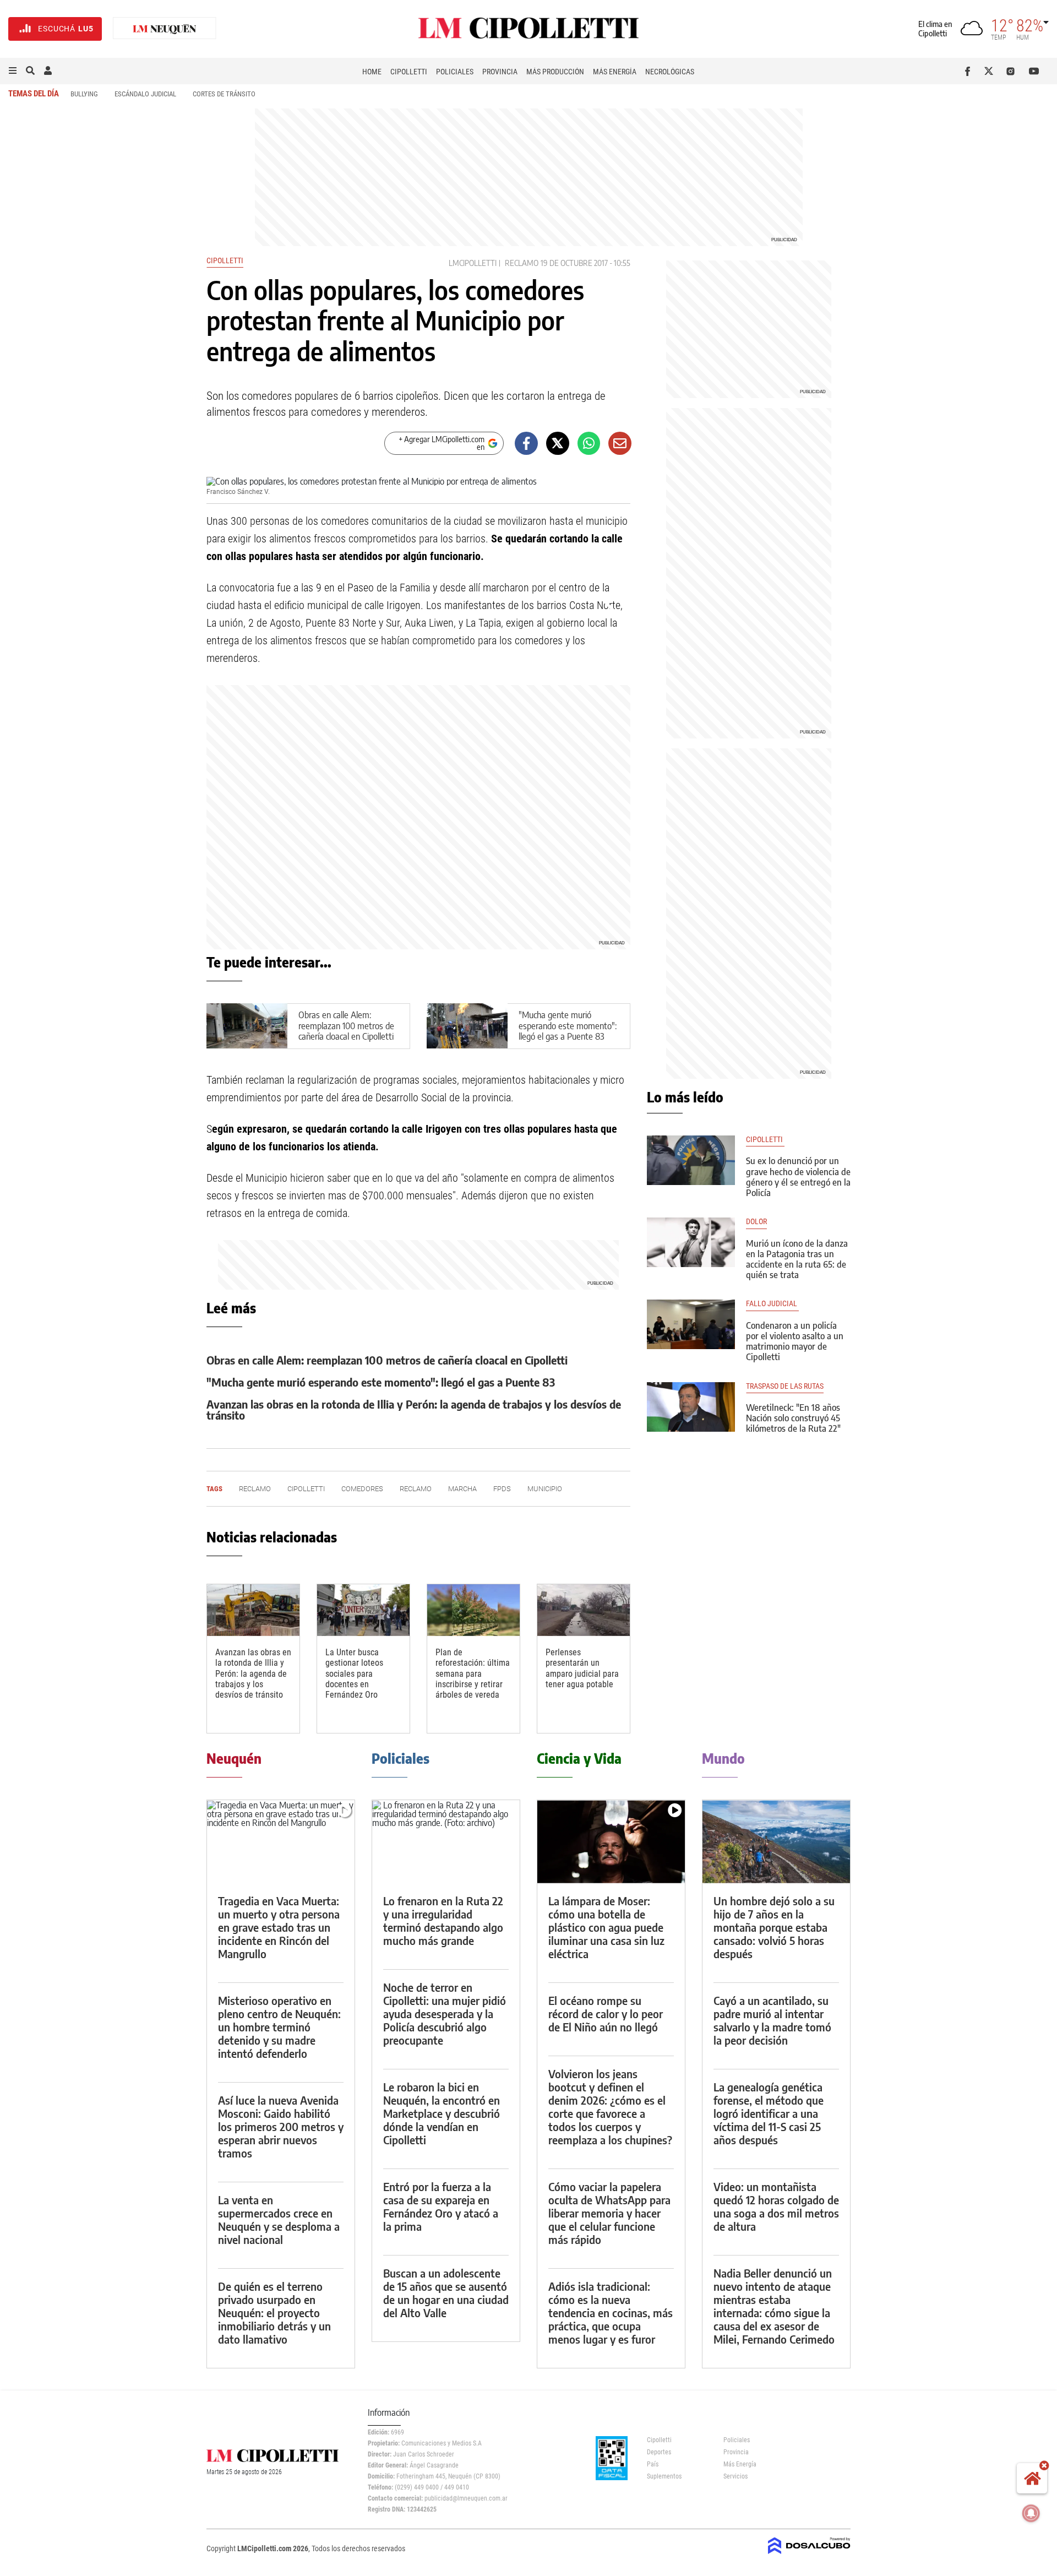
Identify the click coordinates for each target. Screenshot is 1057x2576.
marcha (462, 1489)
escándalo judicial (145, 94)
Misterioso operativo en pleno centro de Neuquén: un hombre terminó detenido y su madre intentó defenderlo (279, 2027)
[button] (13, 71)
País (653, 2464)
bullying (84, 94)
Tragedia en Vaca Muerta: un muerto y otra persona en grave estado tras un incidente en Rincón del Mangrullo (279, 1927)
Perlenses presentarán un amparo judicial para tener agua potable (582, 1668)
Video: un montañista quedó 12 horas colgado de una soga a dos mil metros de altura (776, 2206)
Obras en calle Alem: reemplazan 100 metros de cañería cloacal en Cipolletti (346, 1025)
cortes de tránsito (224, 94)
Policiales (455, 72)
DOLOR (756, 1222)
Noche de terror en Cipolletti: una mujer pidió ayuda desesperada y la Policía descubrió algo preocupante (445, 2013)
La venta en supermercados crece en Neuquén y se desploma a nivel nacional (279, 2219)
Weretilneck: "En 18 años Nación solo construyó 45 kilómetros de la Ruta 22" (793, 1418)
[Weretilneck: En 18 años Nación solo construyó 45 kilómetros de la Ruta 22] (691, 1407)
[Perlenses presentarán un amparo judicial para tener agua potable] (584, 1610)
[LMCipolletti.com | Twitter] (991, 71)
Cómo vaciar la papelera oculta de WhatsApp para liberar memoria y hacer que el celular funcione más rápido (609, 2213)
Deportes (659, 2452)
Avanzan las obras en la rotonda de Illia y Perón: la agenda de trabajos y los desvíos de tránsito (414, 1409)
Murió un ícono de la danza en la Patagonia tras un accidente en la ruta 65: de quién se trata (797, 1259)
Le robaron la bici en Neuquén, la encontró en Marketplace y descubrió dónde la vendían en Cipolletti (442, 2113)
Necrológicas (670, 72)
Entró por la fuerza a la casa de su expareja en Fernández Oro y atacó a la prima (441, 2206)
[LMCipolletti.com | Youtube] (1034, 71)
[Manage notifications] (1031, 2513)
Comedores (362, 1489)
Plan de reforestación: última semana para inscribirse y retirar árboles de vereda (473, 1673)
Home (372, 72)
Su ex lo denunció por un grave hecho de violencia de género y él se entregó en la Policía (798, 1177)
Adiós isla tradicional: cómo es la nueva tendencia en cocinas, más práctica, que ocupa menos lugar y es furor (611, 2313)
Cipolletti (409, 72)
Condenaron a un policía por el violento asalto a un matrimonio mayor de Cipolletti (795, 1341)
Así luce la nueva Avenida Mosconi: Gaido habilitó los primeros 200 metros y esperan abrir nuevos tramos (281, 2126)
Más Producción (555, 72)
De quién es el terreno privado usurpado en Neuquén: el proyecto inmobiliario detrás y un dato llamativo (274, 2313)
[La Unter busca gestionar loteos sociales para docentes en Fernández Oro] (363, 1610)
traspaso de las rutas (785, 1386)
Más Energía (615, 72)
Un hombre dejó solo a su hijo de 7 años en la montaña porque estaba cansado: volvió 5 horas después (774, 1927)
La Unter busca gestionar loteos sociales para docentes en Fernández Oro (354, 1673)
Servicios (735, 2476)
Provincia (500, 72)
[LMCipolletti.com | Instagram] (1013, 71)
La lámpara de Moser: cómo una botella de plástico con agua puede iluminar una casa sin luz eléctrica (606, 1927)
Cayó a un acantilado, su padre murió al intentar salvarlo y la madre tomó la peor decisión (772, 2020)
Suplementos (664, 2476)
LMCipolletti (473, 263)
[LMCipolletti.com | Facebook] (970, 71)
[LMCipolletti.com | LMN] (165, 29)
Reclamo (522, 263)
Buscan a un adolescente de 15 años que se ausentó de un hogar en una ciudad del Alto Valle (446, 2293)
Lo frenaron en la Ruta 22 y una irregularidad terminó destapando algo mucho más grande (443, 1920)
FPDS (502, 1489)
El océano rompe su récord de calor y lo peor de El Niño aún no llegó (606, 2013)
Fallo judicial (772, 1304)
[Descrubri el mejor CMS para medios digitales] (809, 2555)
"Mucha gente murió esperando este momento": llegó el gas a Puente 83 (568, 1025)
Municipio (545, 1489)
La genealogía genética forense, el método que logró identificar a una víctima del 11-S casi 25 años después (769, 2113)
